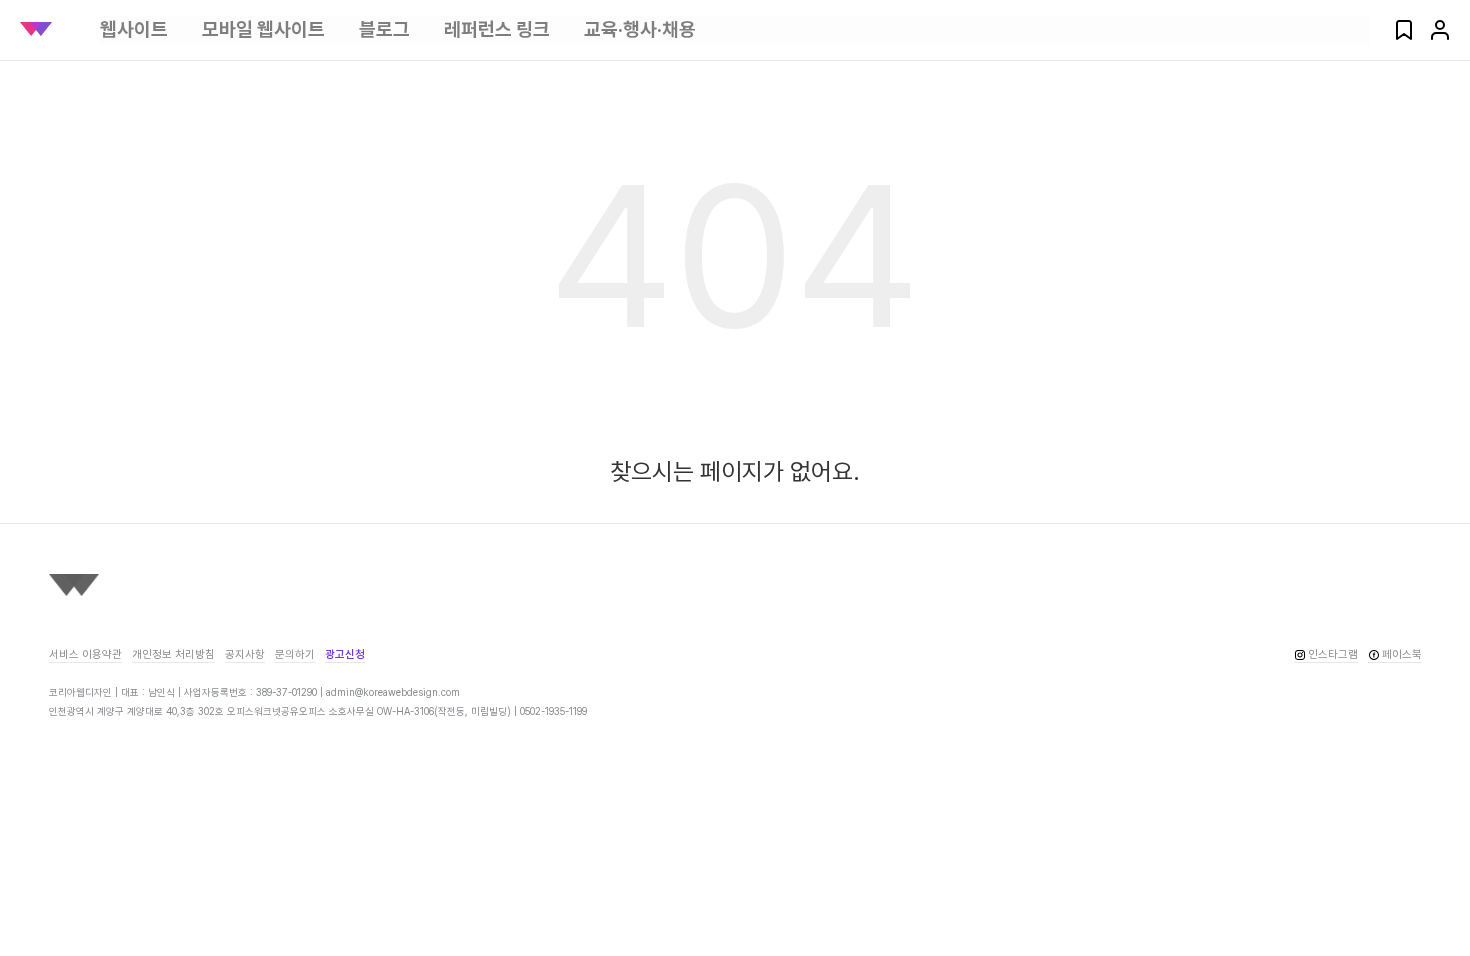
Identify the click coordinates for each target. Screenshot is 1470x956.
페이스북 (1402, 654)
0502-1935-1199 (553, 711)
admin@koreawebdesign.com (393, 692)
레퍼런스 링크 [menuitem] (497, 29)
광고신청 (345, 654)
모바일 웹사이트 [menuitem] (263, 29)
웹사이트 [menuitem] (134, 29)
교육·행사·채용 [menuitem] (640, 29)
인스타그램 (1333, 654)
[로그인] (1440, 36)
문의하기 (295, 654)
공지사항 (245, 654)
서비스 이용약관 (85, 654)
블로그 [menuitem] (384, 29)
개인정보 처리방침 (173, 654)
